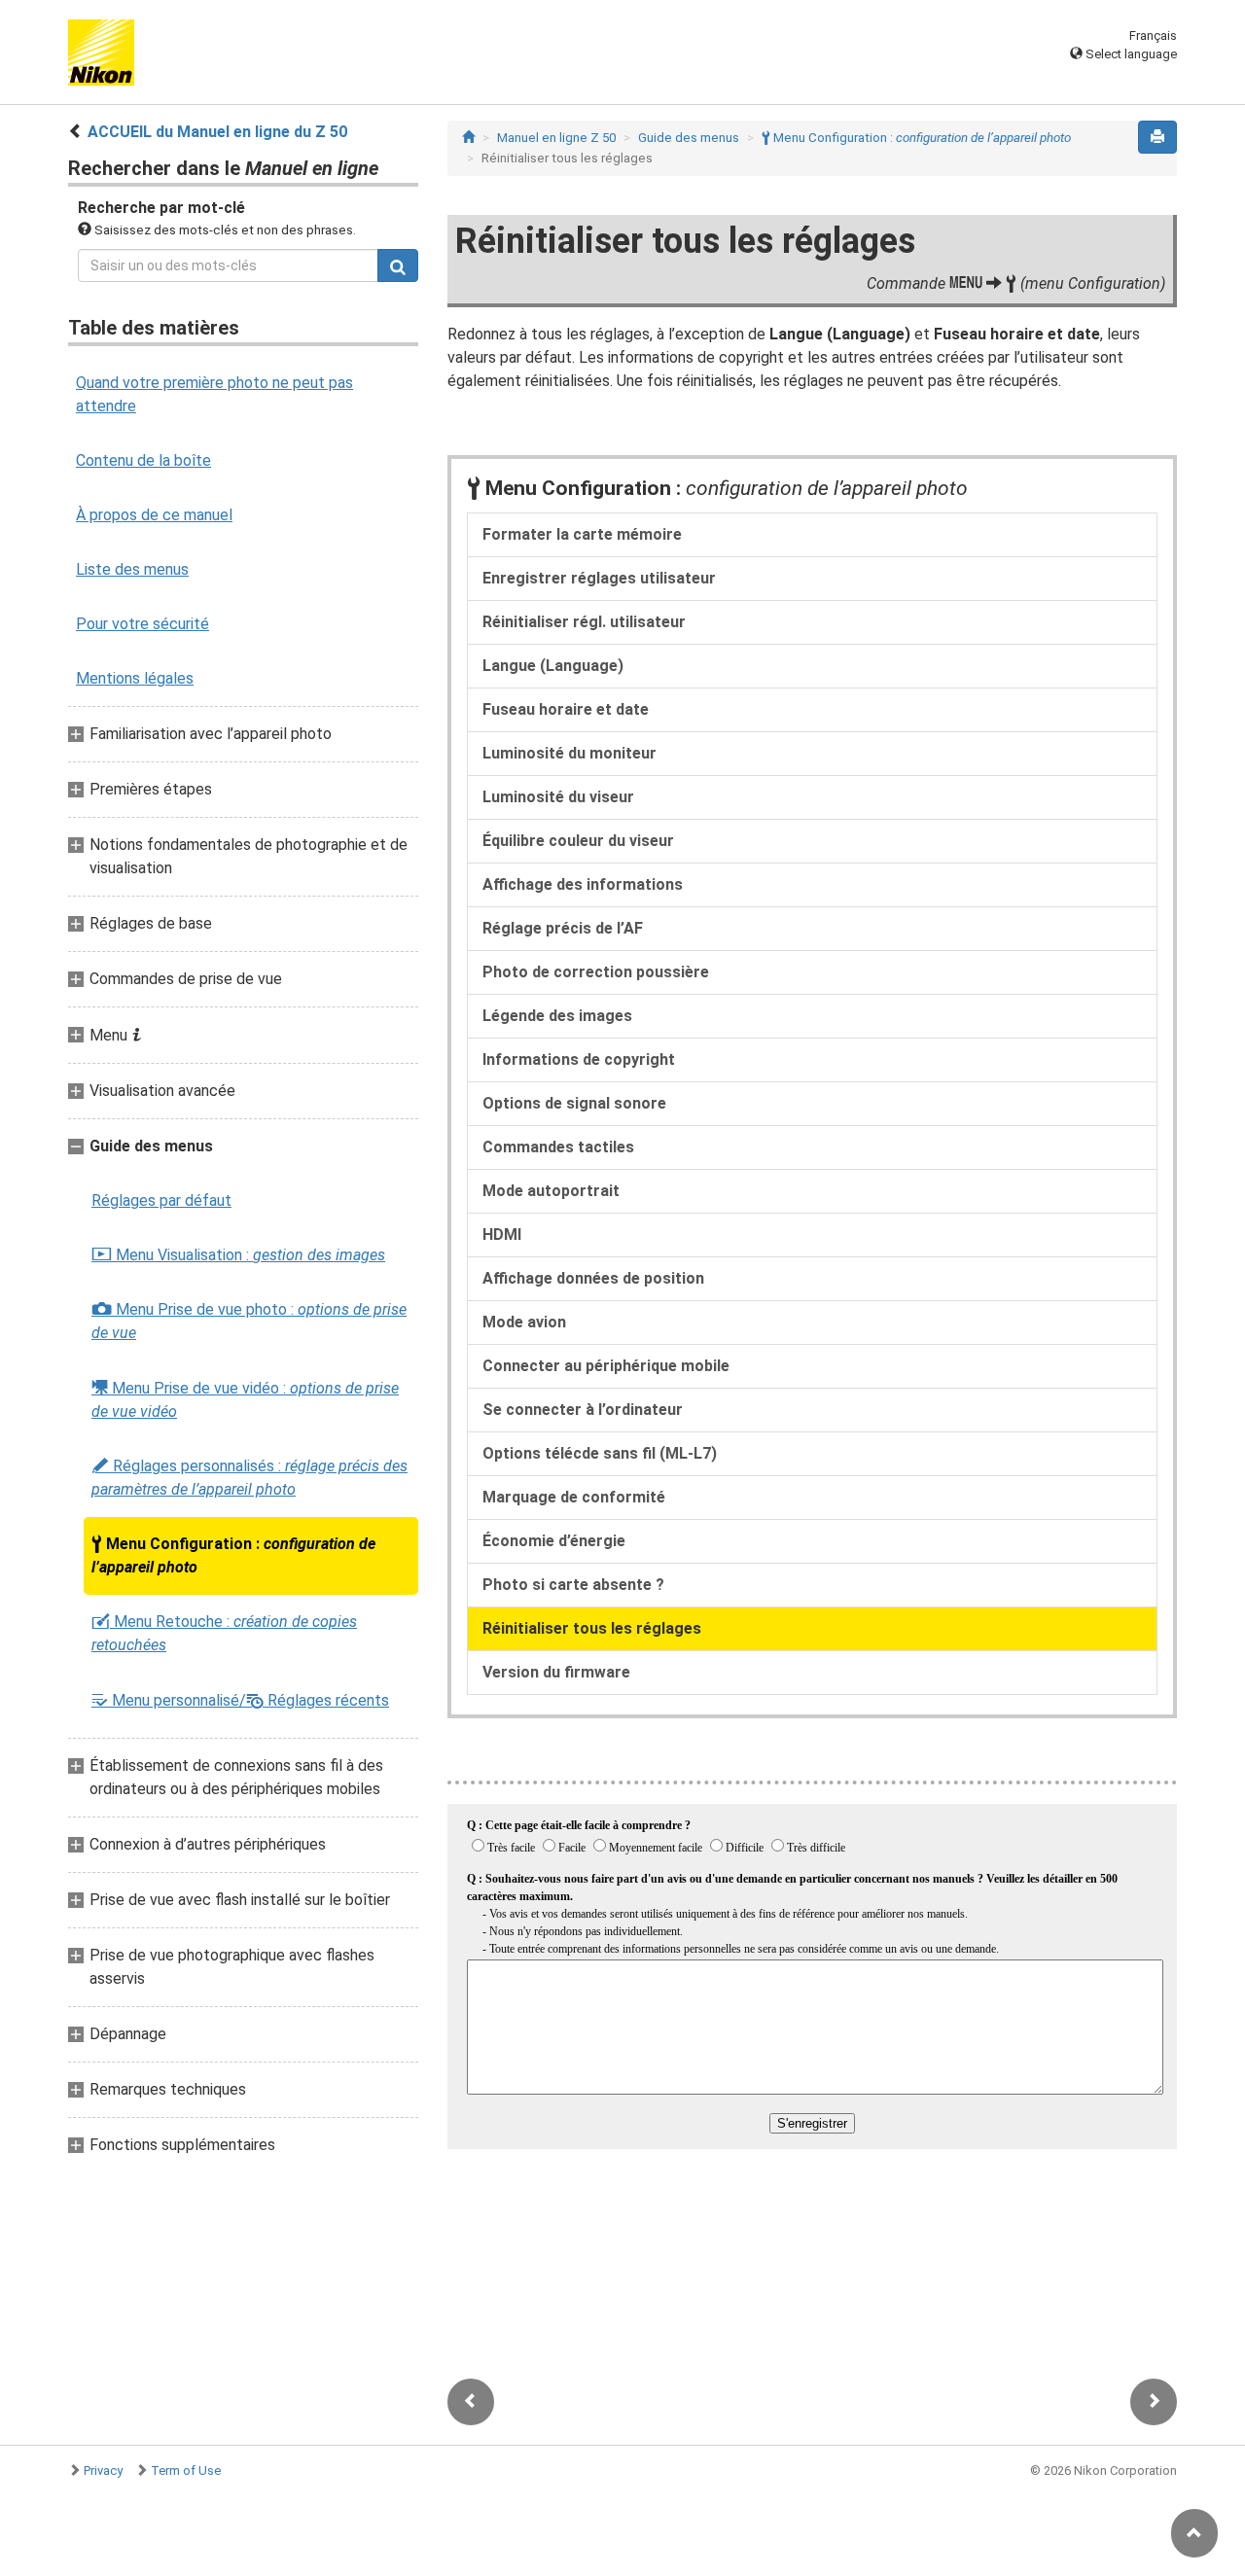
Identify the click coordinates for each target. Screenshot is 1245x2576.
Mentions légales (135, 678)
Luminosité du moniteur (569, 753)
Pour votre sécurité (142, 624)
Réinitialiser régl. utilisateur (584, 622)
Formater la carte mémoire (582, 534)
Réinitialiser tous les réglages (592, 1628)
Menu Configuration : (233, 1555)
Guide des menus (689, 138)
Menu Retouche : (224, 1633)
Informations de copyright (579, 1059)
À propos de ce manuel (154, 515)
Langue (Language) (553, 666)
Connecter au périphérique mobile (606, 1366)
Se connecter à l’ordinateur (583, 1410)
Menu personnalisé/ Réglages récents (240, 1700)
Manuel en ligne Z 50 (556, 138)
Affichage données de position (593, 1278)
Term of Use (186, 2470)
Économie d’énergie (554, 1541)
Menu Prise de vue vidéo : (245, 1399)
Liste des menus (132, 569)
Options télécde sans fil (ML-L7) (600, 1453)
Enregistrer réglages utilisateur (599, 578)
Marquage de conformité (574, 1497)
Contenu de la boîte (143, 460)
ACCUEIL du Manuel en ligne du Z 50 (217, 132)
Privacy (103, 2470)
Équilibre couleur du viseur (578, 841)
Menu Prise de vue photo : (249, 1321)
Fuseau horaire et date (566, 709)
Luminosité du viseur (558, 797)
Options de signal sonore (574, 1103)
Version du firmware (556, 1672)
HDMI (502, 1235)
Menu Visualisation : (238, 1255)
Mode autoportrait (551, 1191)
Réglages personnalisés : (249, 1478)
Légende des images (557, 1016)
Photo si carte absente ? (573, 1585)
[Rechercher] (398, 265)
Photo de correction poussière (596, 972)
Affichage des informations (583, 884)
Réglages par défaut (161, 1200)
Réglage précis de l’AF (563, 928)
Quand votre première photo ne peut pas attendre (214, 394)
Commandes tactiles (558, 1147)
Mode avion (524, 1322)
